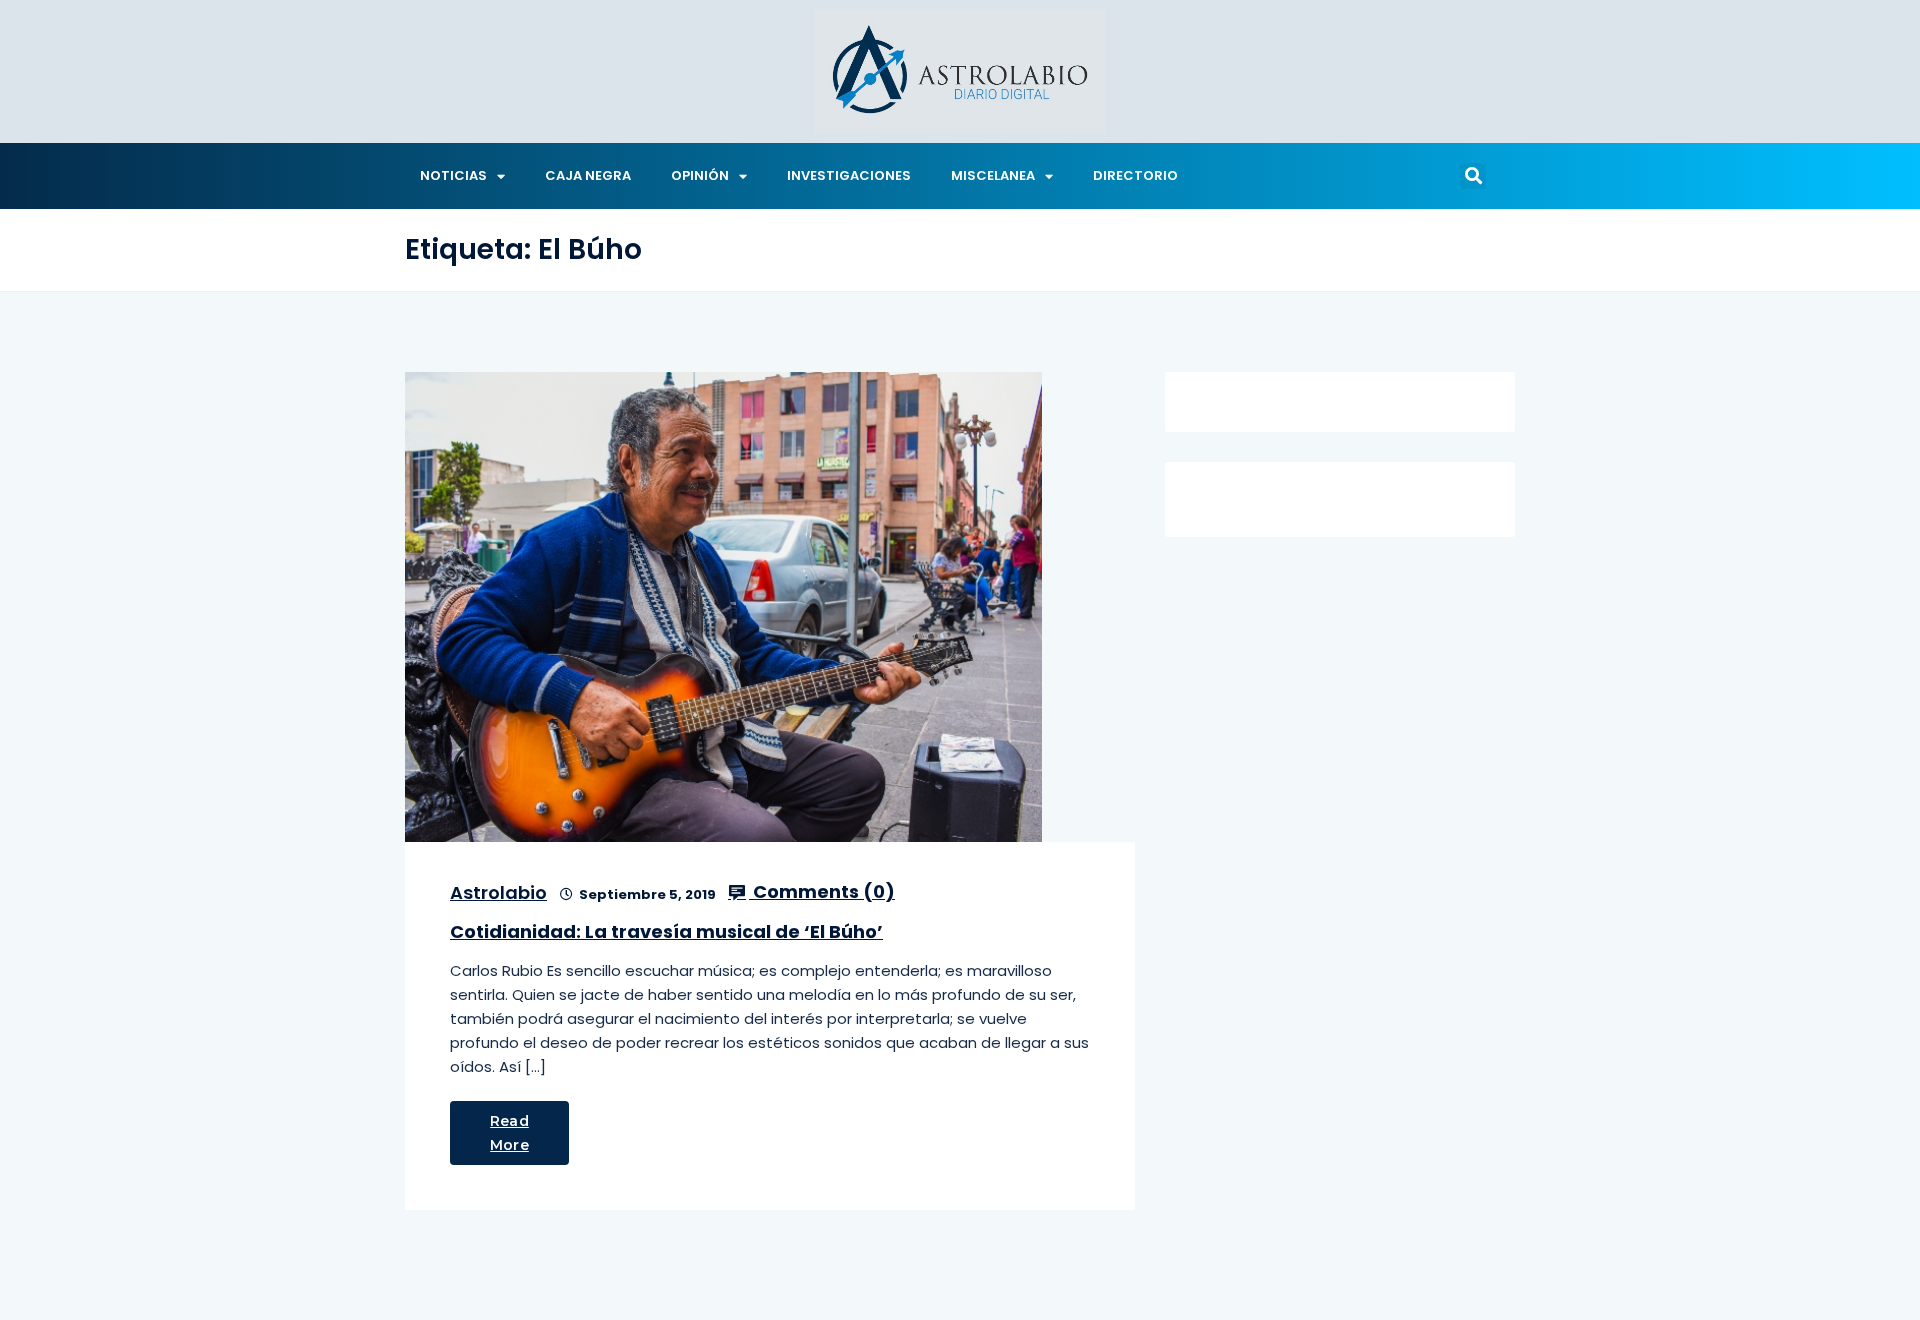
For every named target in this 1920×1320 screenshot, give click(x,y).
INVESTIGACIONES (849, 175)
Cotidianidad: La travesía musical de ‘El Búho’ (666, 931)
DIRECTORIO (1135, 175)
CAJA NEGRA (588, 175)
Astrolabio (498, 892)
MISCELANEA (993, 175)
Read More (509, 1133)
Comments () (822, 892)
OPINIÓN (700, 175)
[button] (1473, 176)
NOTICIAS (453, 175)
